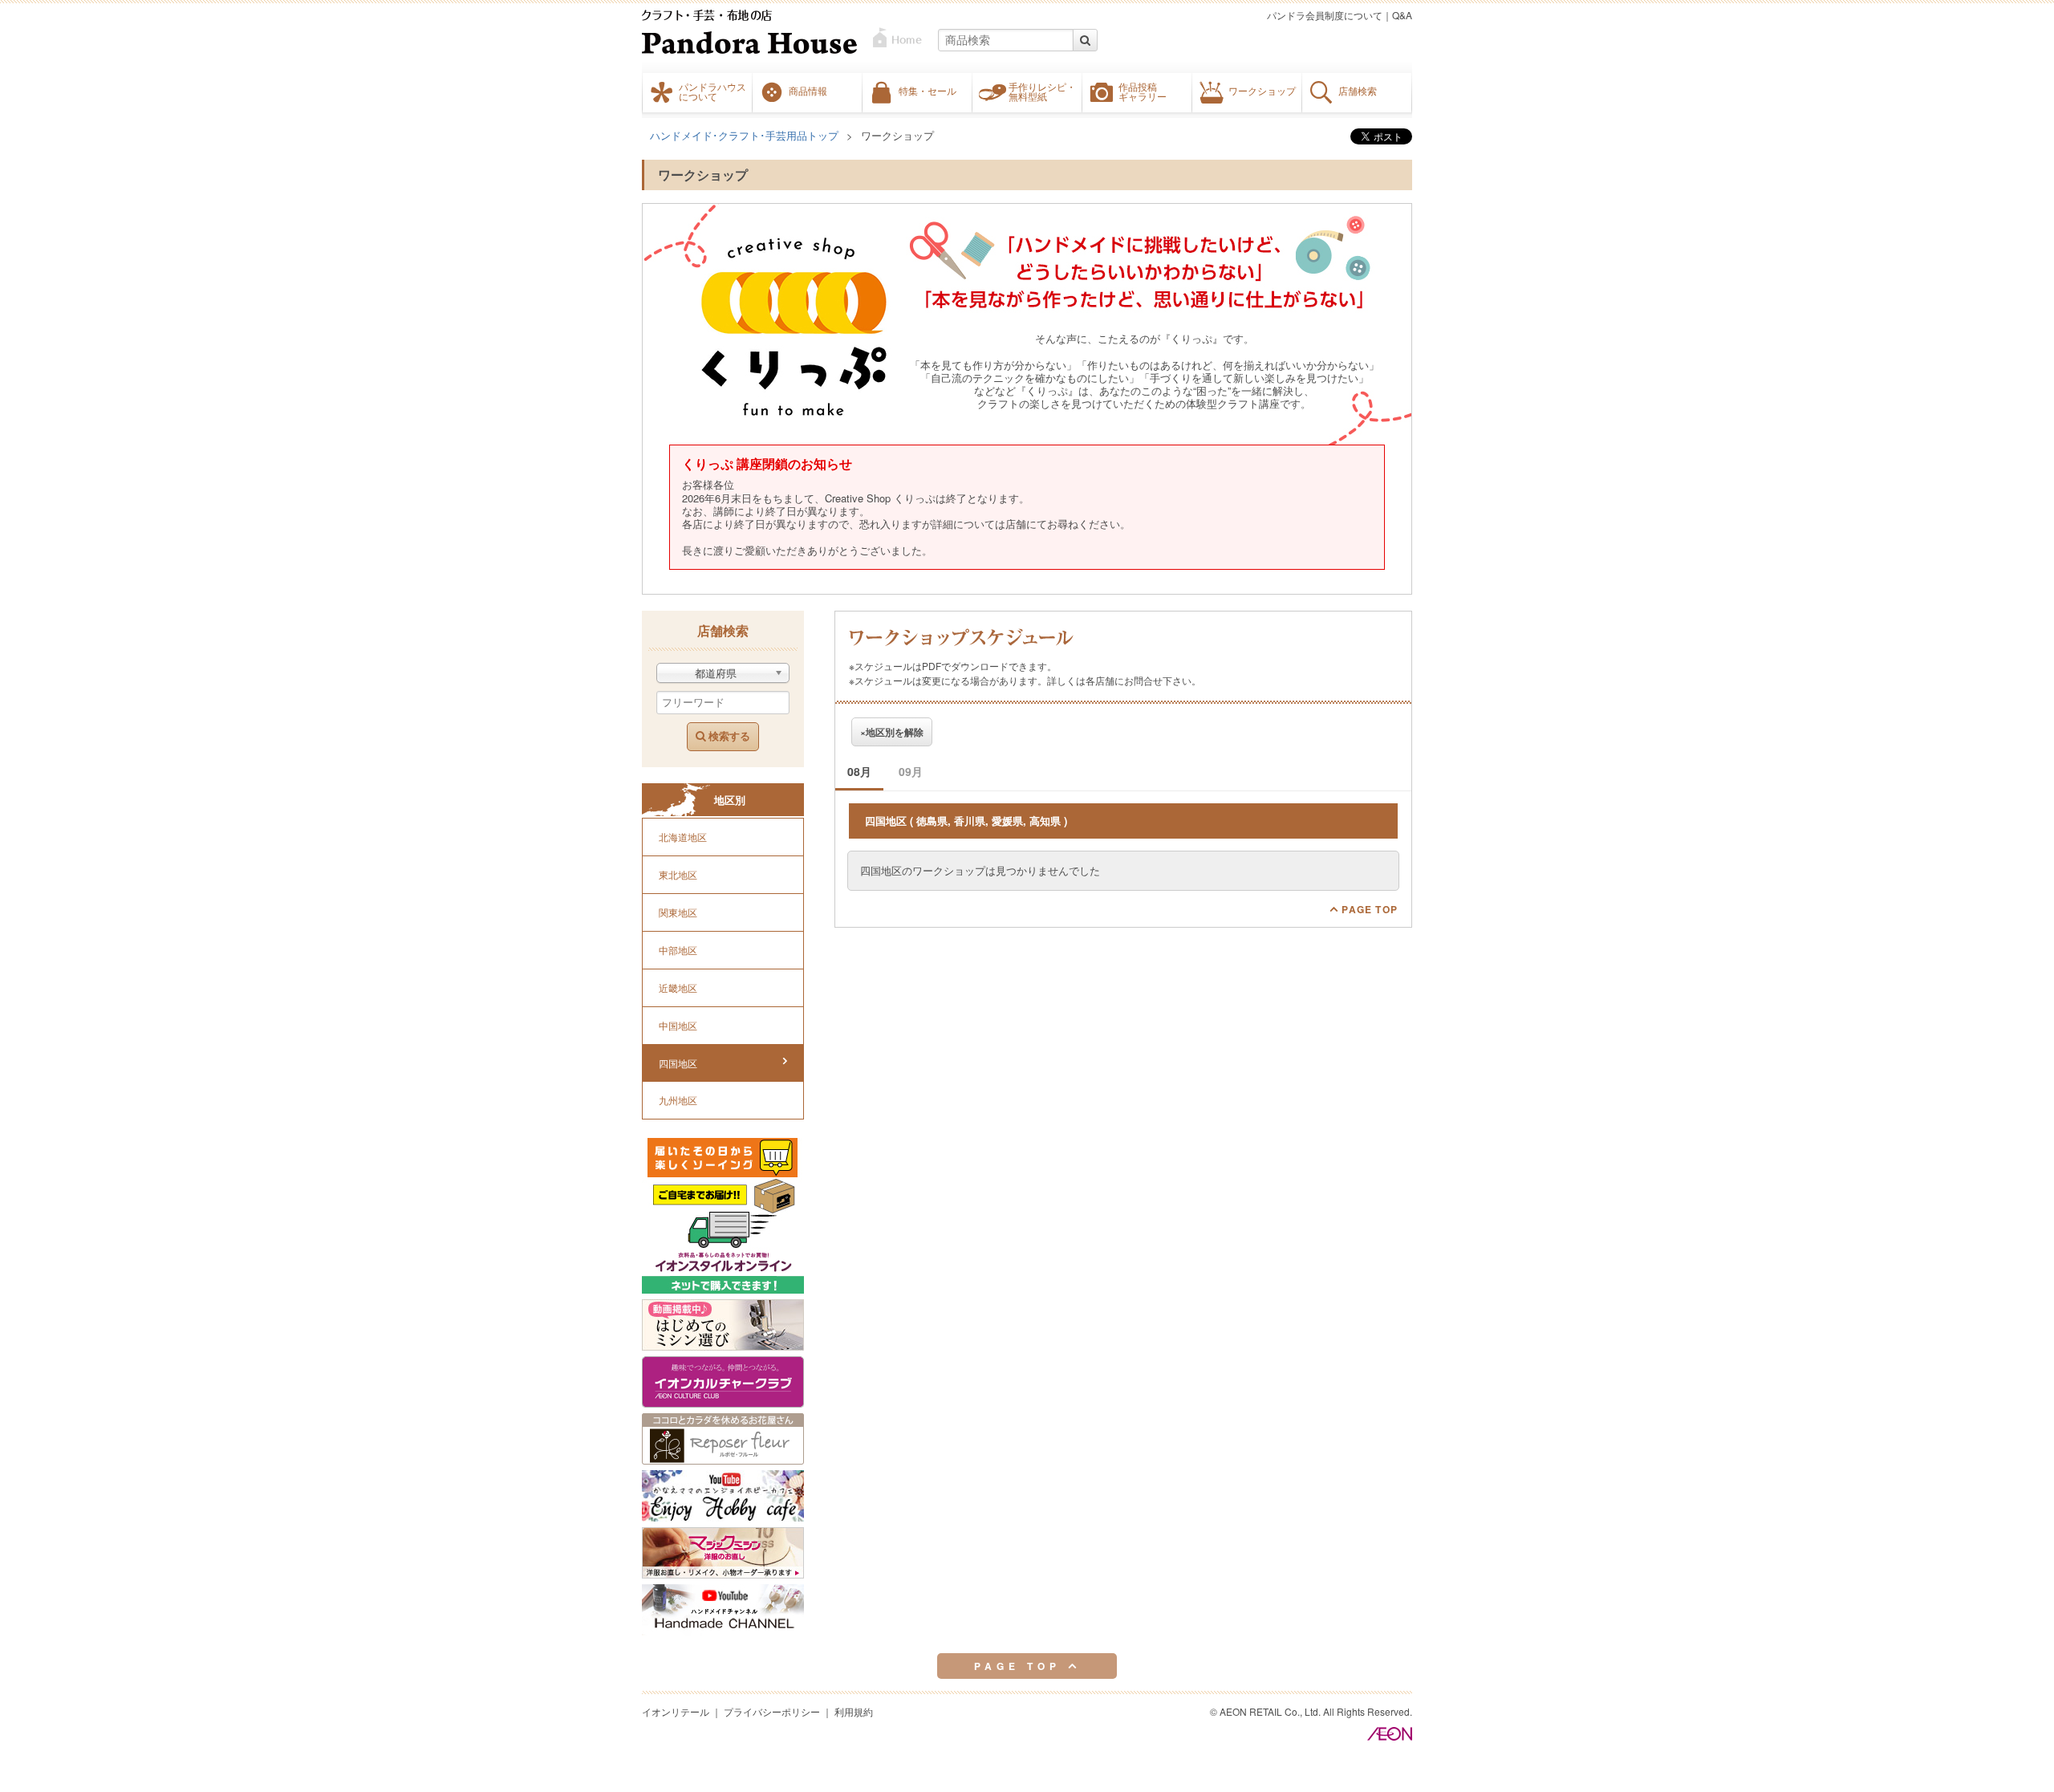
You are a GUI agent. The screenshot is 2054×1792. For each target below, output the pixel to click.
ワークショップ (1262, 91)
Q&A (1402, 15)
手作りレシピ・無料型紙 (1042, 91)
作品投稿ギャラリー (1143, 91)
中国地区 (678, 1025)
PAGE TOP (1368, 909)
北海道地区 (683, 837)
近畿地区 (678, 987)
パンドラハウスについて (712, 91)
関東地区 (678, 912)
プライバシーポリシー (772, 1711)
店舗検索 (1358, 91)
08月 (859, 771)
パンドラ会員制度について (1325, 15)
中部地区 (678, 950)
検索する (728, 736)
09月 (911, 771)
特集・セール (928, 91)
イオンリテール (676, 1711)
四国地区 (678, 1063)
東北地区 (678, 874)
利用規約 (854, 1711)
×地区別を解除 (892, 732)
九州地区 (678, 1100)
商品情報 (808, 91)
